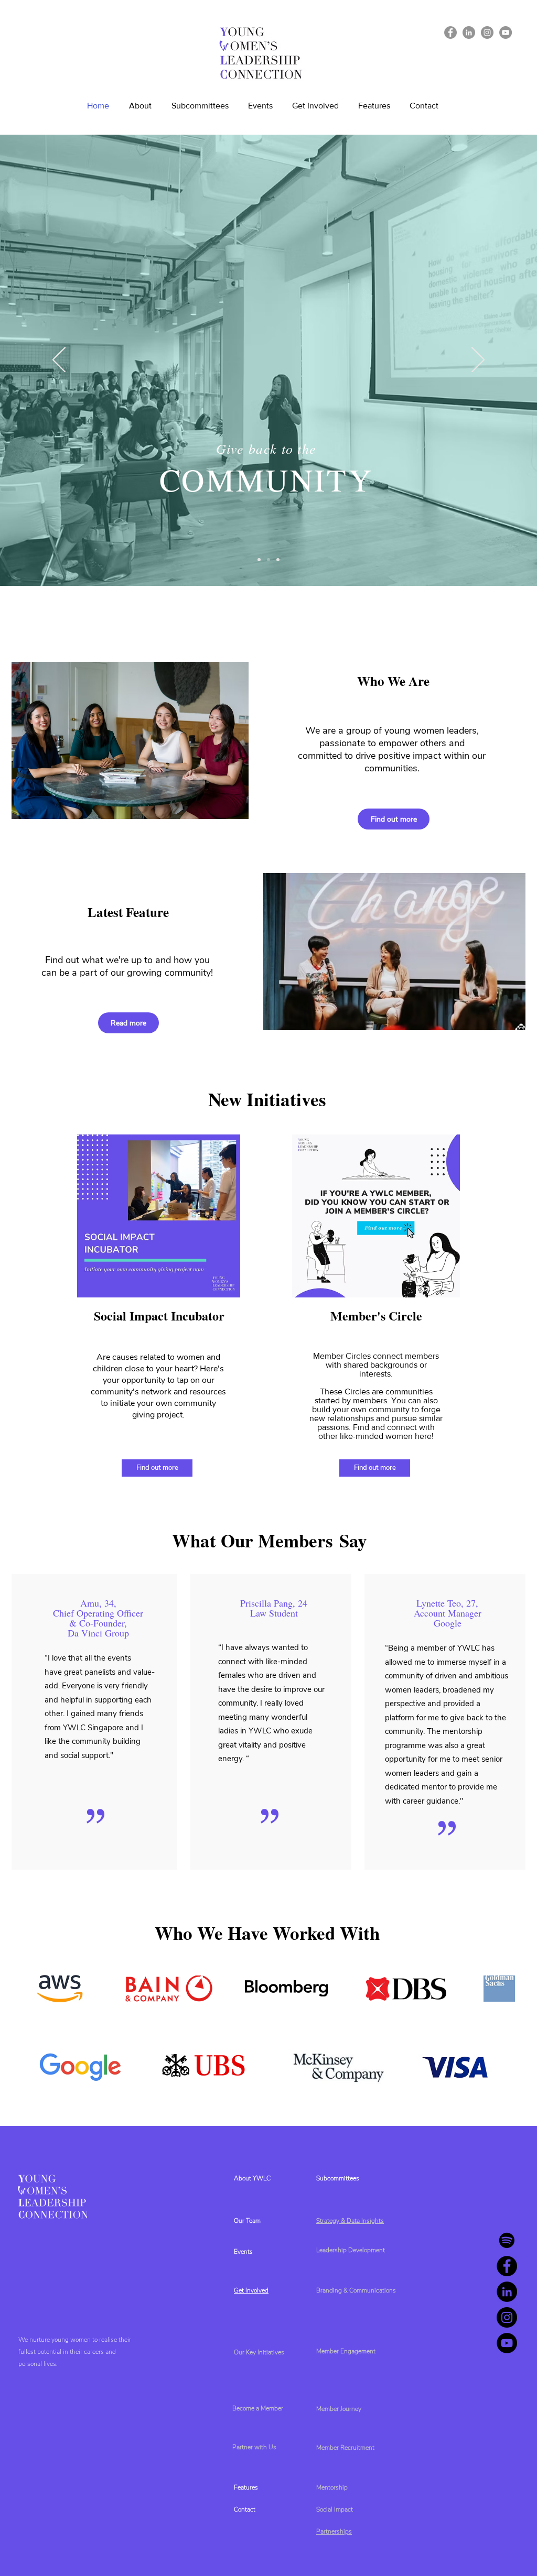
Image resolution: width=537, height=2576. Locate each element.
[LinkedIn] (469, 32)
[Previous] (59, 361)
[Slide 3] (278, 560)
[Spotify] (507, 2240)
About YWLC (252, 2178)
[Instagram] (487, 32)
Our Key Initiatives (259, 2352)
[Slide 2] (268, 560)
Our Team (247, 2221)
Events (243, 2252)
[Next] (478, 361)
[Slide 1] (259, 560)
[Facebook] (450, 32)
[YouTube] (506, 32)
